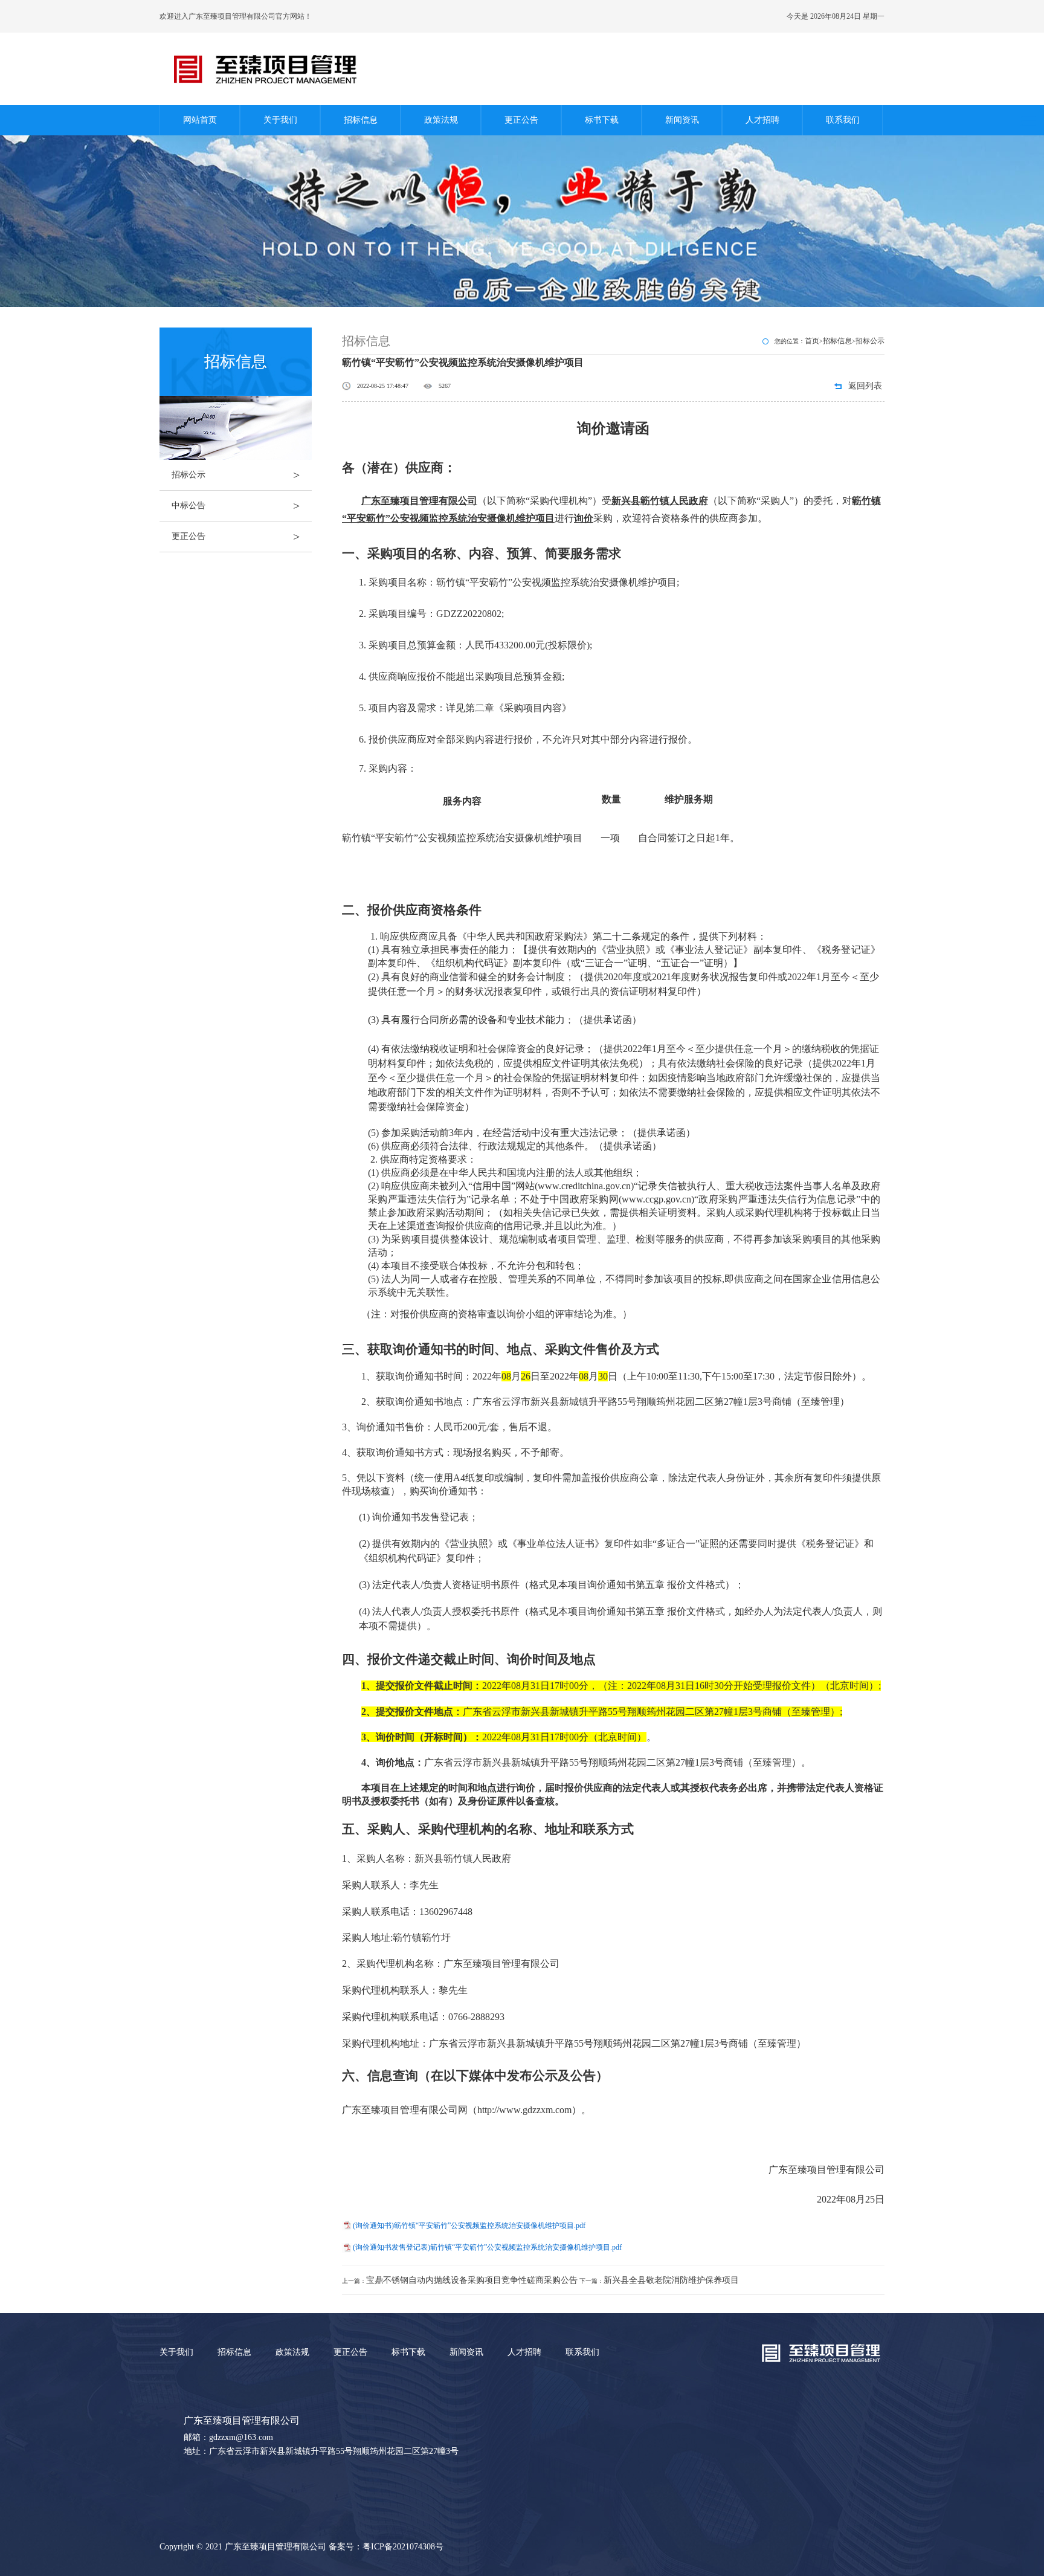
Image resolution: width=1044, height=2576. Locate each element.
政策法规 (441, 120)
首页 (812, 341)
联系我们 (843, 120)
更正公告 (521, 120)
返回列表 (865, 386)
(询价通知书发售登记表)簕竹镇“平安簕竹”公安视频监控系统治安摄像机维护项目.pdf (487, 2247)
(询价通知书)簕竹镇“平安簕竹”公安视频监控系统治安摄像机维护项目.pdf (469, 2226)
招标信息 (361, 120)
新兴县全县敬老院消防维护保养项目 (671, 2280)
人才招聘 (762, 120)
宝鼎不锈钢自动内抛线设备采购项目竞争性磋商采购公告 (472, 2280)
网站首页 (200, 120)
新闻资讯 (682, 120)
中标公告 (236, 506)
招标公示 (236, 475)
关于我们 (280, 120)
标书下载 (602, 120)
